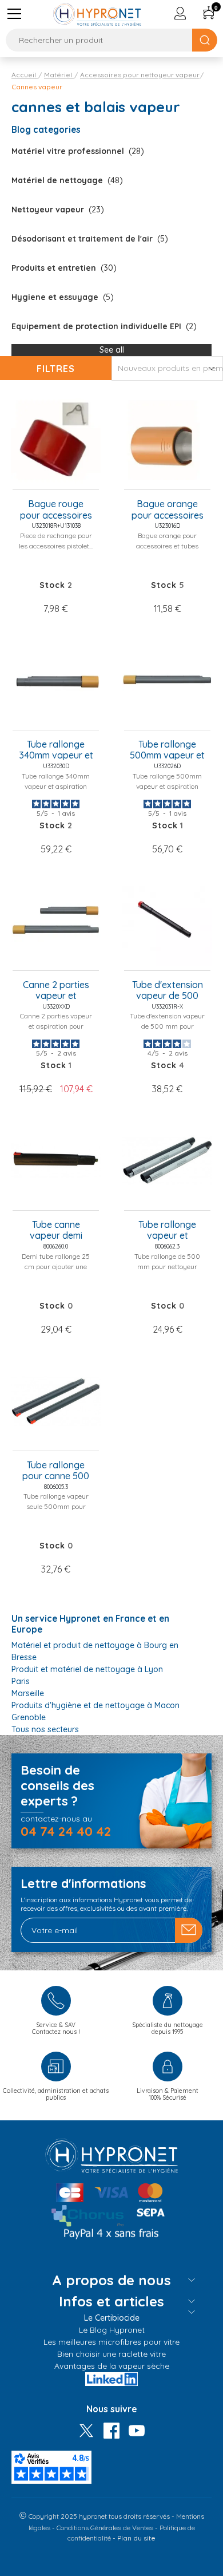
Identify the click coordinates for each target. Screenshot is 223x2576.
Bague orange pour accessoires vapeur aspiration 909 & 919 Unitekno (168, 510)
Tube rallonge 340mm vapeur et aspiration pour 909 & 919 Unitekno (56, 750)
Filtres (56, 369)
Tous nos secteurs (45, 1729)
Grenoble (29, 1717)
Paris (21, 1681)
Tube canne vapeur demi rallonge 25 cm (56, 1231)
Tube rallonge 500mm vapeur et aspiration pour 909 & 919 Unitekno (167, 750)
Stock (52, 585)
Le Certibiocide (112, 2318)
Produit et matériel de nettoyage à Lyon (87, 1669)
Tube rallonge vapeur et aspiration (167, 1231)
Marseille (28, 1693)
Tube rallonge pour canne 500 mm (56, 1471)
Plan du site (136, 2538)
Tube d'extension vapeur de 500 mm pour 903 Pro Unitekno (167, 991)
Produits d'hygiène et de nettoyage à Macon (95, 1705)
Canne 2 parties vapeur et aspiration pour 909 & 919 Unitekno (56, 991)
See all (112, 350)
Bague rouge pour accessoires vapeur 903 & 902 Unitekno (56, 510)
